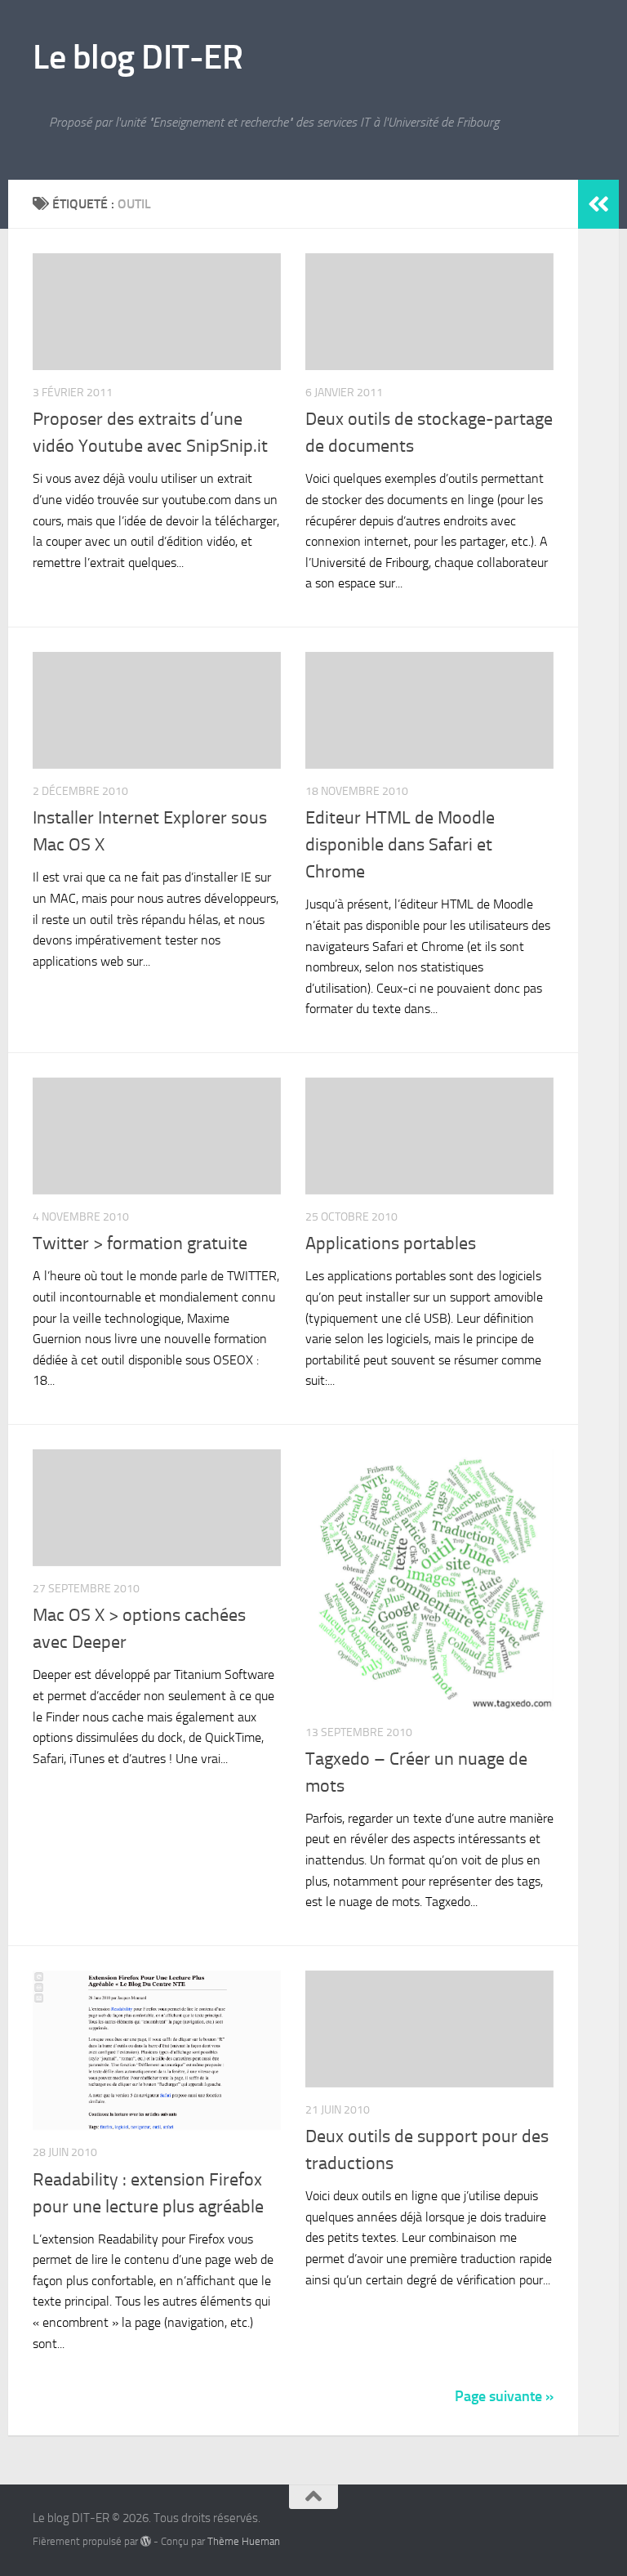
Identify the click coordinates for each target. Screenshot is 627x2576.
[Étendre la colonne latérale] (598, 204)
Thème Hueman (244, 2541)
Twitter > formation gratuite (140, 1243)
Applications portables (391, 1243)
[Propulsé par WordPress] (146, 2541)
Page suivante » (504, 2396)
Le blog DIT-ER (138, 57)
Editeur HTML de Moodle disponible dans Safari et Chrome (400, 845)
